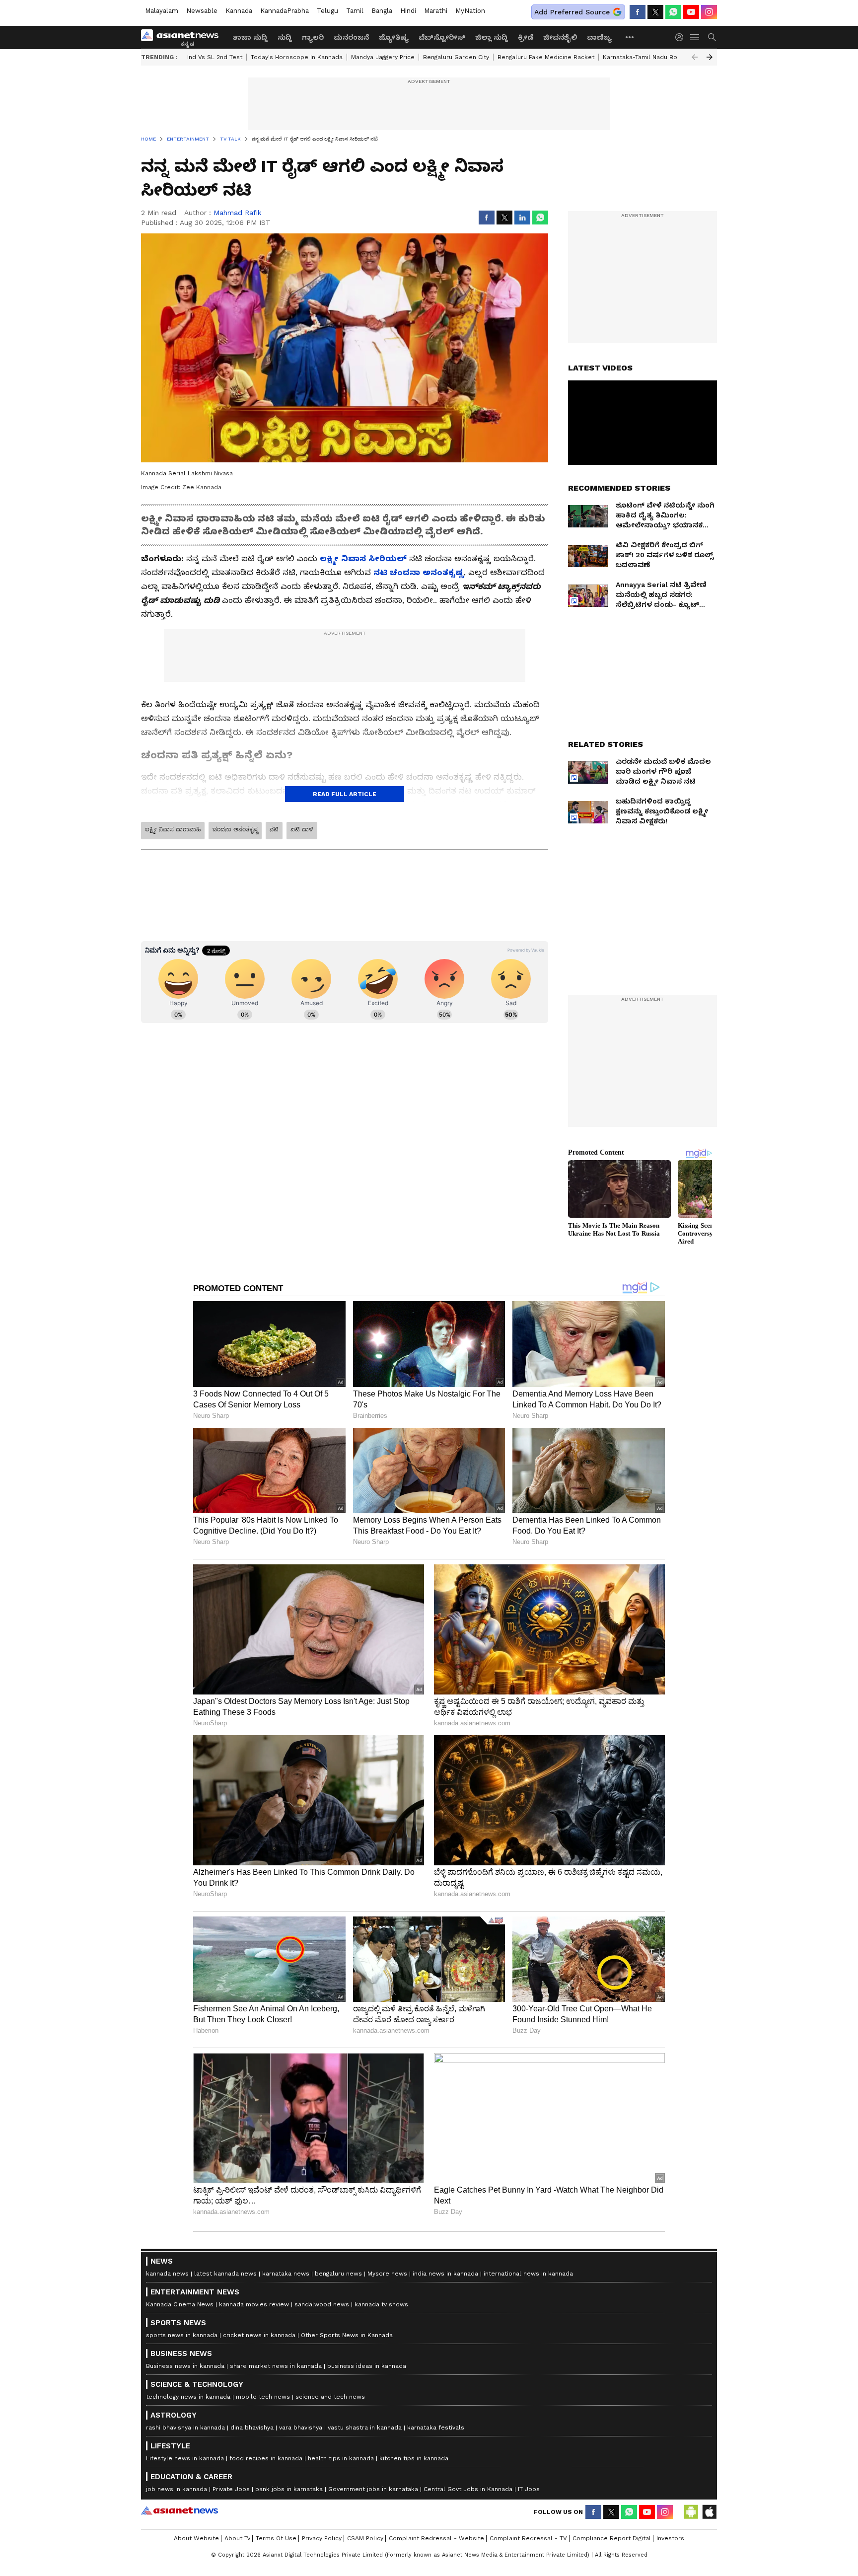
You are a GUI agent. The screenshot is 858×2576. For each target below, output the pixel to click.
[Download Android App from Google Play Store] (691, 2512)
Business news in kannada (185, 2366)
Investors (670, 2538)
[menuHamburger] (695, 37)
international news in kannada (528, 2274)
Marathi (436, 11)
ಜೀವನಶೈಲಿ (560, 37)
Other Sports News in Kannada (347, 2335)
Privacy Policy (322, 2538)
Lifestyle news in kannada (185, 2458)
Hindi (408, 11)
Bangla (382, 11)
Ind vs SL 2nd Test (215, 57)
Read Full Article (345, 794)
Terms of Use (276, 2538)
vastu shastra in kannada (365, 2428)
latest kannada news (225, 2274)
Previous (695, 57)
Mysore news (387, 2274)
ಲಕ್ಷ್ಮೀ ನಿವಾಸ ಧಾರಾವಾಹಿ (173, 829)
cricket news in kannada (259, 2335)
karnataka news (286, 2274)
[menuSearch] (712, 37)
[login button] (682, 37)
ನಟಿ (274, 829)
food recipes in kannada (266, 2458)
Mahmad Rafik (237, 213)
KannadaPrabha (285, 11)
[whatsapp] (673, 12)
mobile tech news (263, 2397)
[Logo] (183, 37)
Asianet (179, 2510)
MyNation (470, 11)
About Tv (237, 2538)
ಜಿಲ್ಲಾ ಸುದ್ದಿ (492, 37)
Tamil (355, 11)
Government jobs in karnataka (373, 2489)
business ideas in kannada (367, 2366)
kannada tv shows (381, 2304)
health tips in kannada (341, 2458)
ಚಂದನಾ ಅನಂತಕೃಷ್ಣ (235, 829)
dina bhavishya (252, 2428)
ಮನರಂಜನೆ (351, 37)
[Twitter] (655, 12)
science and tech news (330, 2397)
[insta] (709, 12)
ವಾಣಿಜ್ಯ (599, 37)
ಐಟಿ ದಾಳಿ (302, 829)
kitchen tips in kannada (414, 2458)
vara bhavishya (301, 2428)
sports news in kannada (182, 2335)
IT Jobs (529, 2489)
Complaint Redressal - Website (436, 2538)
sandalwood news (322, 2304)
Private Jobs (231, 2489)
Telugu (327, 11)
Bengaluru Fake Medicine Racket (546, 57)
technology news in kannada (188, 2397)
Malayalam (162, 11)
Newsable (202, 11)
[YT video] (691, 12)
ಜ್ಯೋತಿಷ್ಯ (394, 37)
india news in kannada (445, 2274)
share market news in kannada (276, 2366)
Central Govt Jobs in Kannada (468, 2489)
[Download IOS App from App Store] (709, 2512)
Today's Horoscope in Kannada (297, 57)
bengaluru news (338, 2274)
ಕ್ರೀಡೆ (526, 37)
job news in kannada (177, 2489)
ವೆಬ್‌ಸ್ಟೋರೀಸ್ (442, 37)
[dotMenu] (630, 37)
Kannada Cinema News (180, 2304)
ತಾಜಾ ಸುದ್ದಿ (250, 37)
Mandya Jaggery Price (383, 57)
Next (710, 57)
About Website (196, 2538)
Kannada (239, 11)
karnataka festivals (436, 2428)
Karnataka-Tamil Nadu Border (646, 57)
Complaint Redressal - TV (528, 2538)
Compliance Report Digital (612, 2538)
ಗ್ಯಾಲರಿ (313, 37)
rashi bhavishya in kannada (185, 2428)
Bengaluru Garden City (456, 57)
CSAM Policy (365, 2538)
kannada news (167, 2274)
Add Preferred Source (572, 12)
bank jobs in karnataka (289, 2489)
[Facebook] (638, 12)
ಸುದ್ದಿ (285, 37)
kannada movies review (254, 2304)
